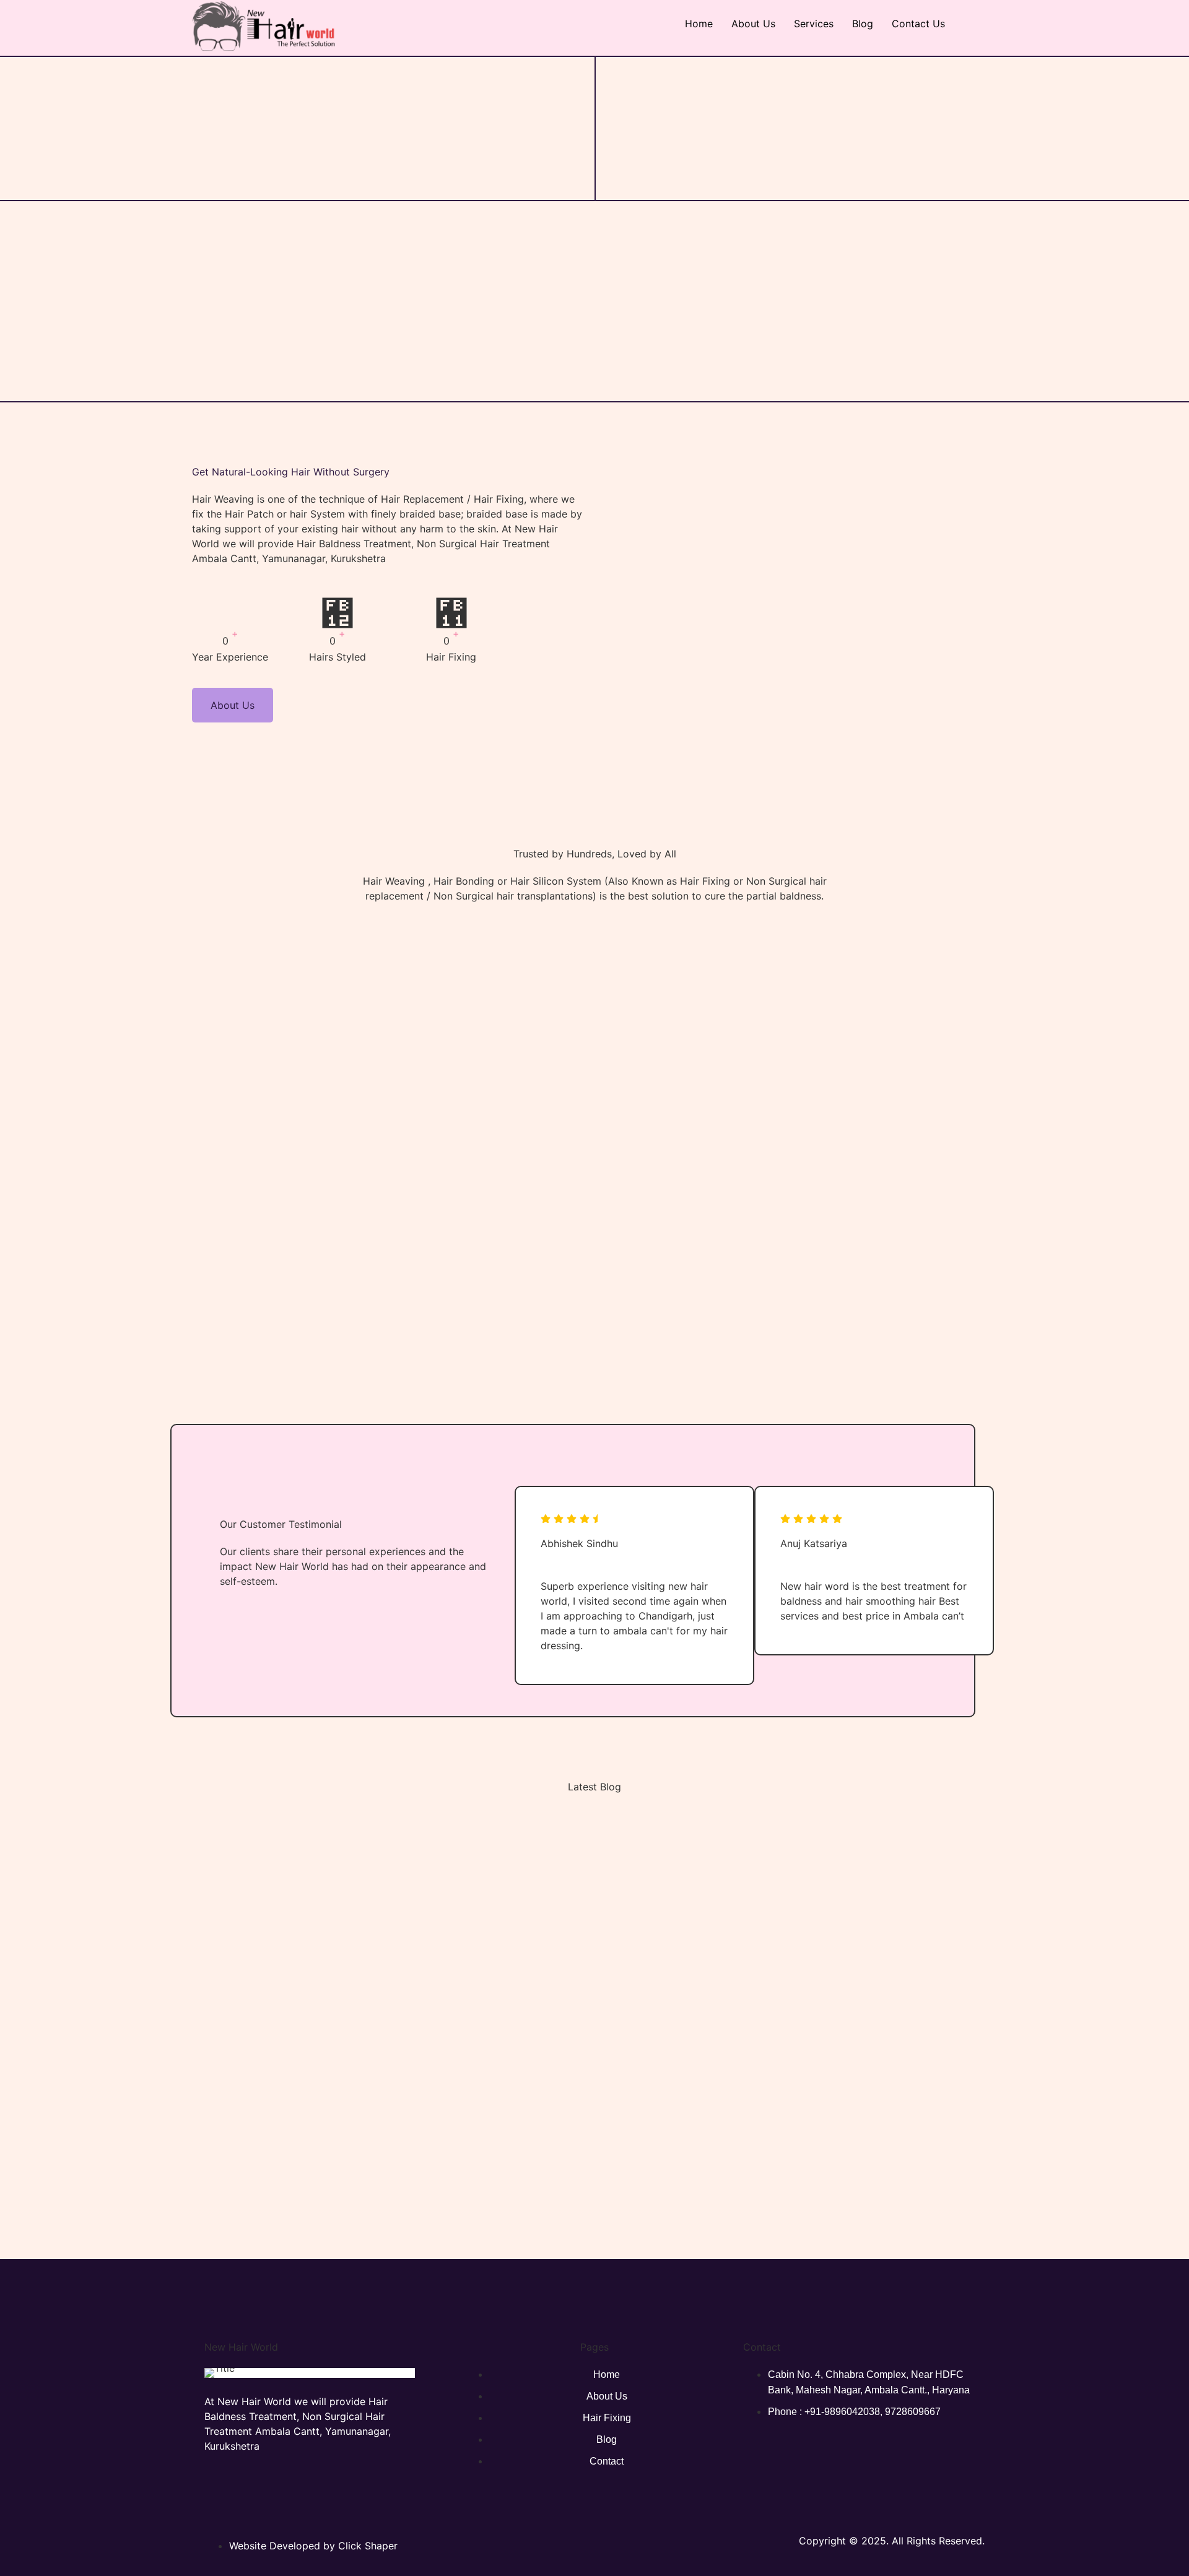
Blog (863, 24)
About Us (753, 24)
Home (699, 24)
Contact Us (918, 24)
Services (814, 24)
